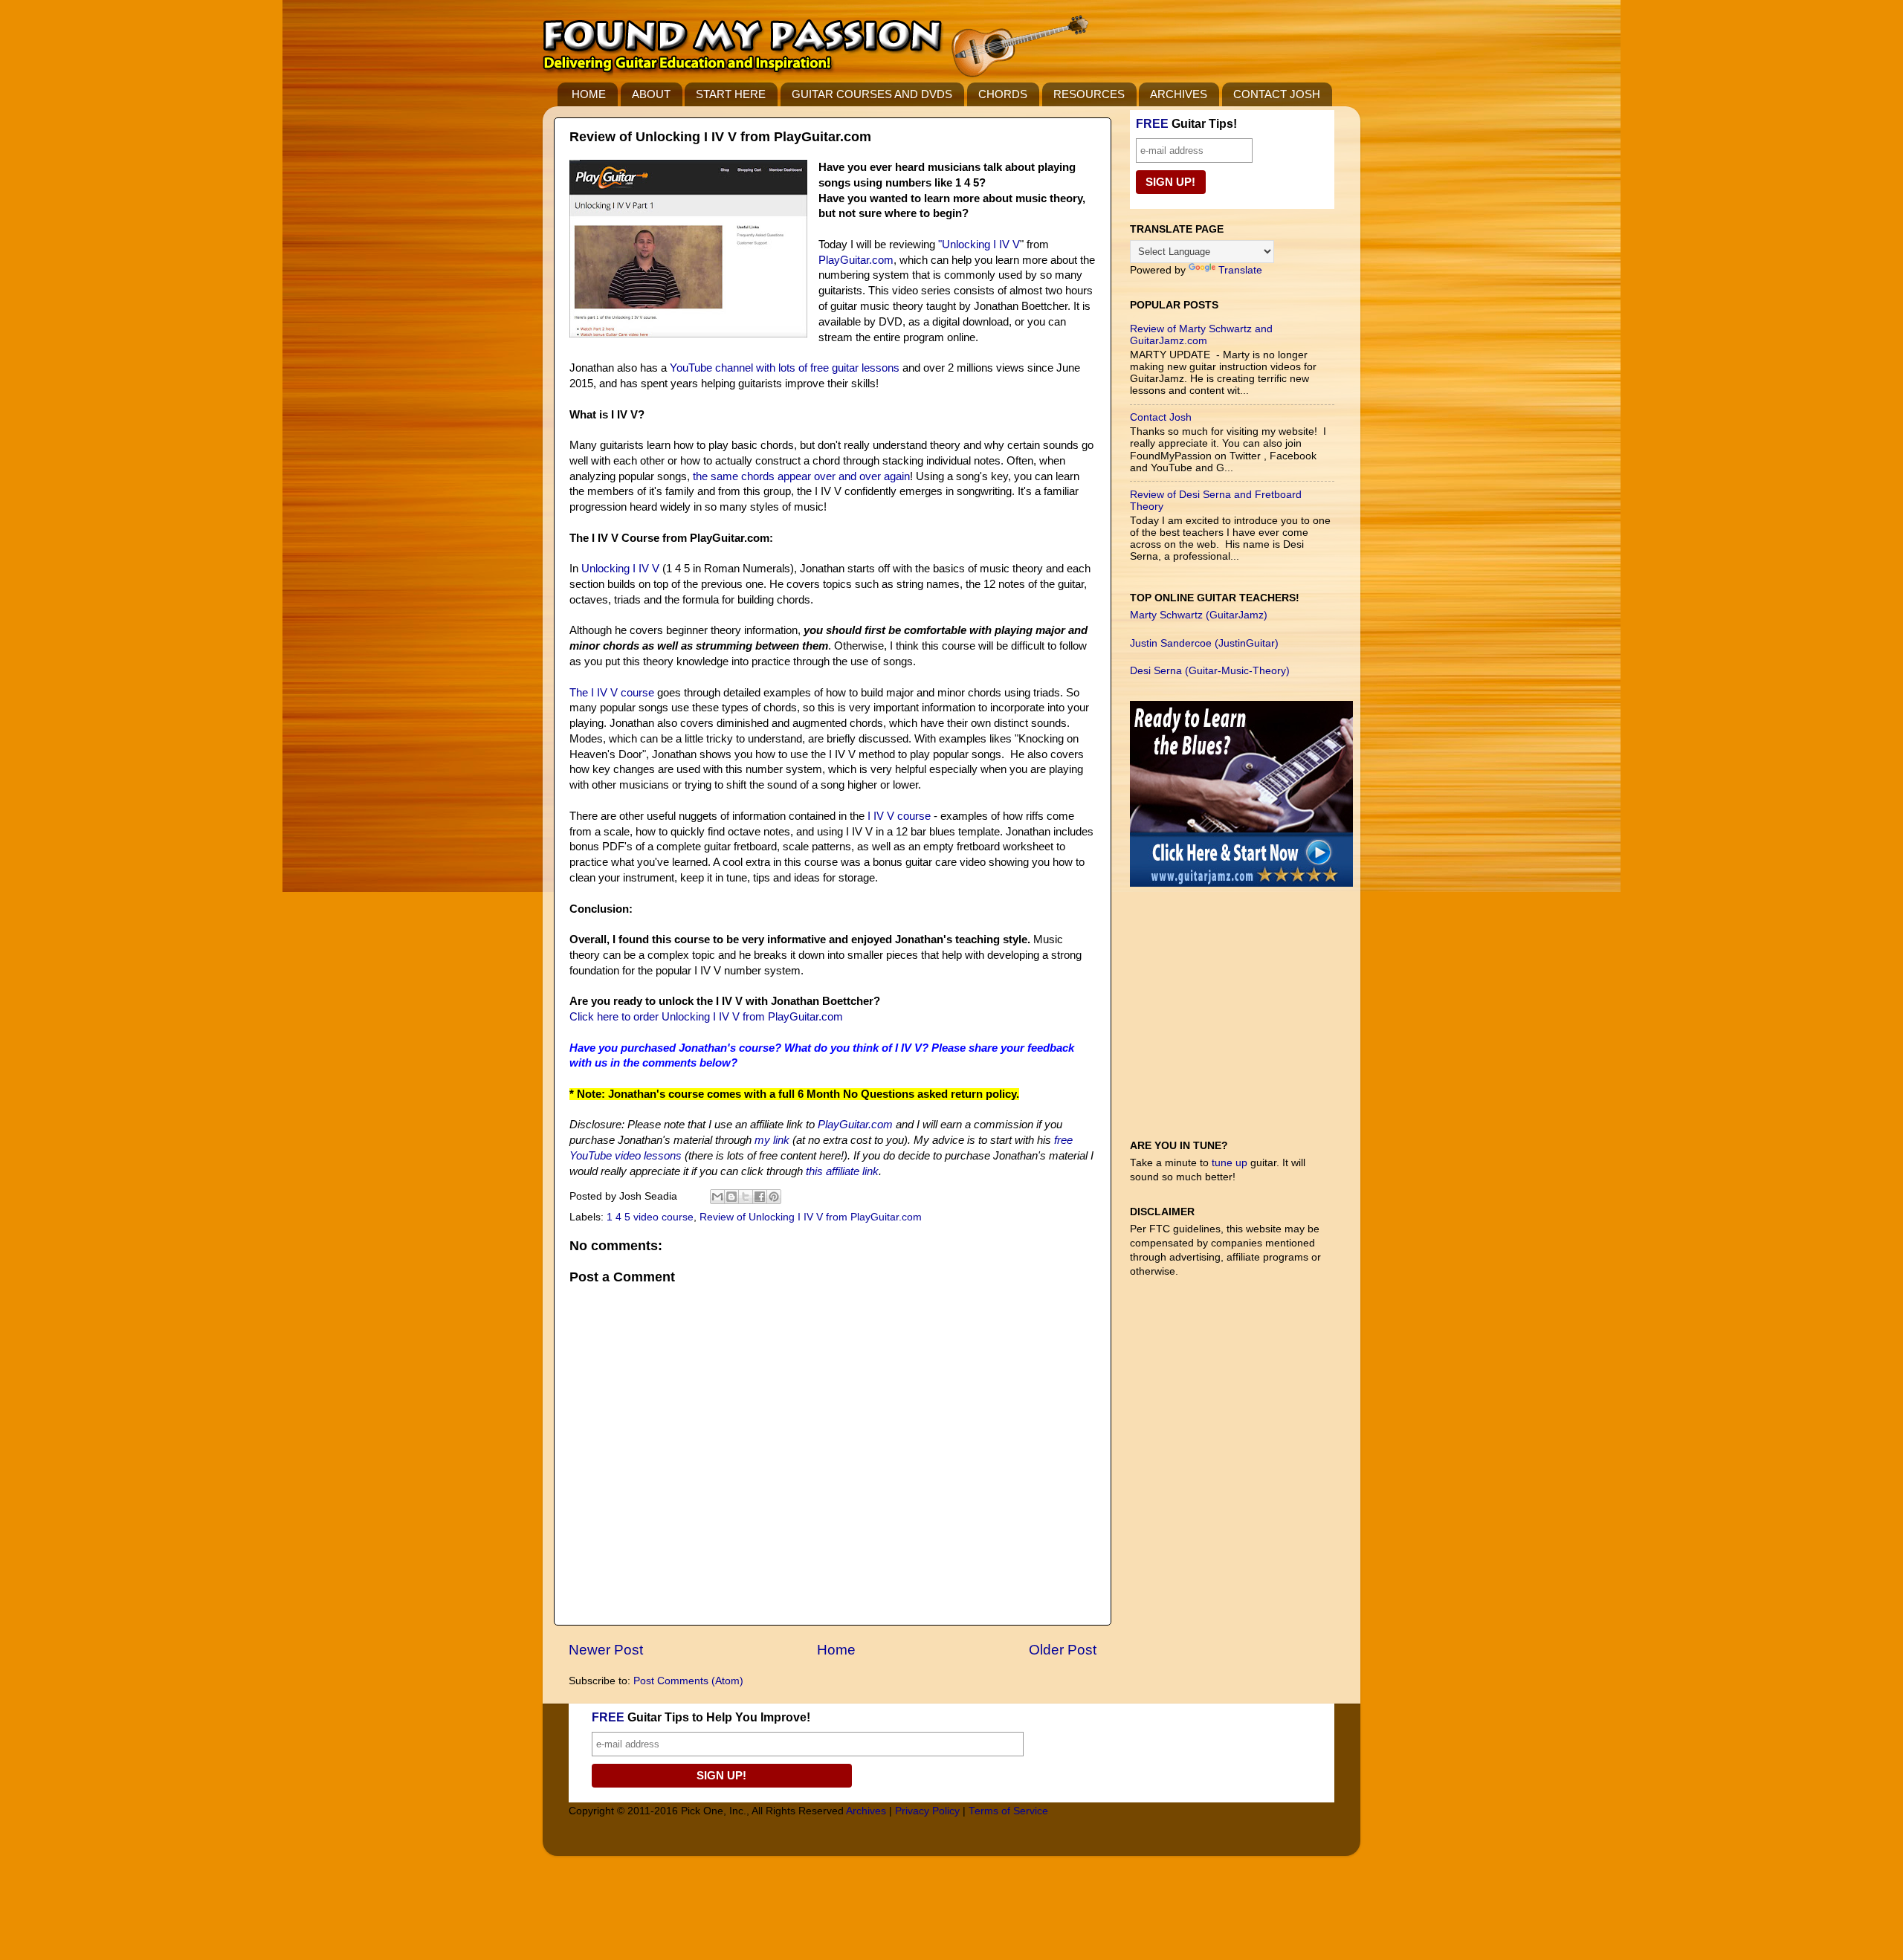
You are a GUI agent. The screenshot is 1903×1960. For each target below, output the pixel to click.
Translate (1240, 270)
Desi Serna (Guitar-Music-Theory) (1210, 671)
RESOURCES (1089, 94)
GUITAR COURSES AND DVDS (872, 94)
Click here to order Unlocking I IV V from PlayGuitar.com (706, 1017)
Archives (866, 1811)
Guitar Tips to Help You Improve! (701, 1717)
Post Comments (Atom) (688, 1681)
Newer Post (606, 1650)
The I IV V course (612, 693)
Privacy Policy (927, 1811)
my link (772, 1140)
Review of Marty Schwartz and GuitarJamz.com (1201, 335)
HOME (589, 94)
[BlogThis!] (731, 1197)
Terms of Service (1008, 1811)
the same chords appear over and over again (801, 476)
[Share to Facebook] (760, 1197)
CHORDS (1003, 94)
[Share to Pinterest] (774, 1197)
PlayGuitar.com (856, 260)
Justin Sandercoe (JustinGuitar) (1204, 643)
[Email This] (717, 1197)
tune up (1230, 1163)
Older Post (1063, 1650)
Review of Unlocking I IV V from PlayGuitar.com (811, 1217)
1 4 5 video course (650, 1217)
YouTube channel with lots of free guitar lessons (785, 368)
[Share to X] (746, 1197)
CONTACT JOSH (1277, 94)
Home (836, 1650)
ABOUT (651, 94)
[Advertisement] (1241, 1021)
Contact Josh (1161, 417)
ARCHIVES (1179, 94)
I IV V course (899, 816)
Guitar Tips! (1186, 124)
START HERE (731, 94)
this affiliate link (842, 1171)
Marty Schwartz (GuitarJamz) (1199, 615)
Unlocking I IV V (981, 245)
